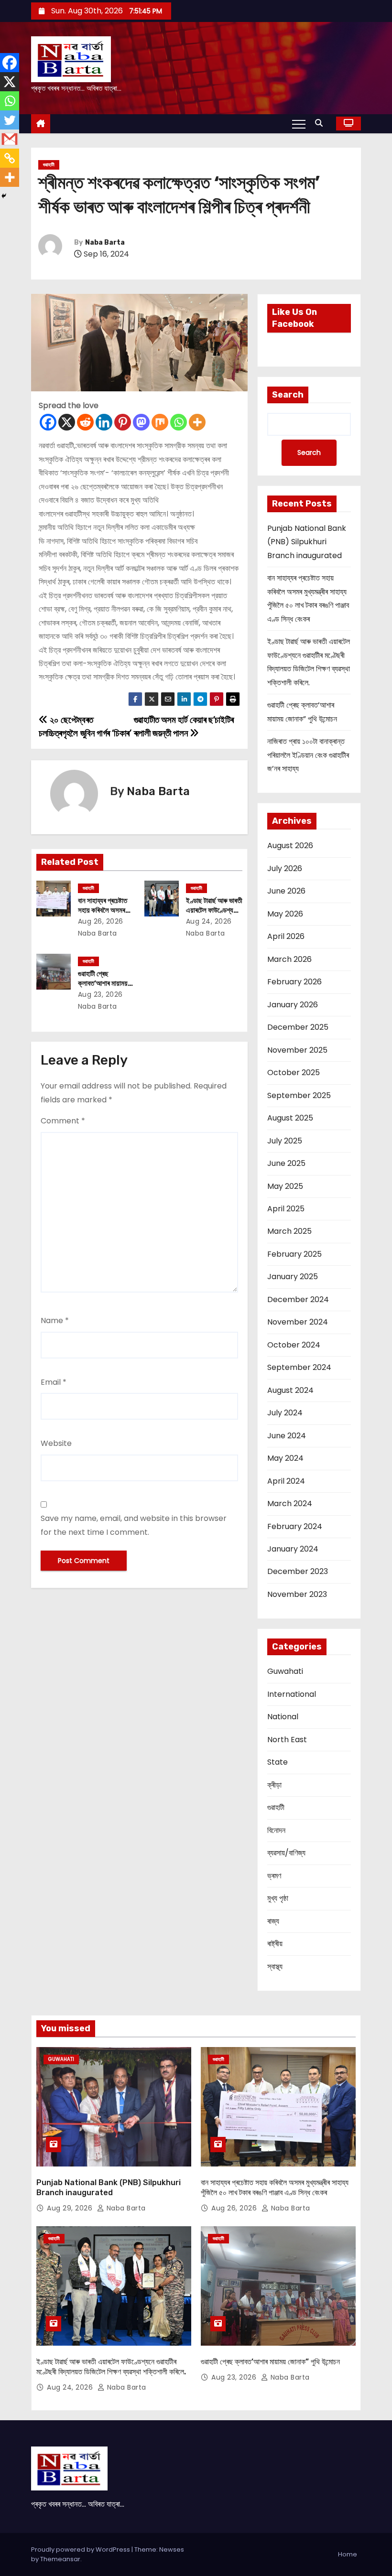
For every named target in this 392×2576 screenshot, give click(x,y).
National (283, 1717)
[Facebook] (48, 422)
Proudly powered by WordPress (81, 2549)
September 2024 (299, 1367)
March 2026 (289, 959)
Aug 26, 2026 (101, 921)
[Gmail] (10, 139)
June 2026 (286, 891)
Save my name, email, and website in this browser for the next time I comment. (134, 1525)
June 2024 (287, 1436)
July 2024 (285, 1413)
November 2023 (297, 1594)
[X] (67, 422)
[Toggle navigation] (299, 124)
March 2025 (289, 1231)
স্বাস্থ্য (275, 1967)
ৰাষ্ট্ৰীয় (275, 1944)
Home (348, 2554)
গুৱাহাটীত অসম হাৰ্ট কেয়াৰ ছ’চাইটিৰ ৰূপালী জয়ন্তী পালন (184, 727)
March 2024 (290, 1504)
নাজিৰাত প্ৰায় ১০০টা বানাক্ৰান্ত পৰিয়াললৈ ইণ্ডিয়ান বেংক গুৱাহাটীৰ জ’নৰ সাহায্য (308, 755)
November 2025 (297, 1050)
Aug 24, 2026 (209, 921)
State (278, 1762)
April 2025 (286, 1209)
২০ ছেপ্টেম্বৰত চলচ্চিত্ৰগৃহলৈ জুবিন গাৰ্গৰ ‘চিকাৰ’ (85, 727)
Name (55, 1320)
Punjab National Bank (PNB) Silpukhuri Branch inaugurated (307, 542)
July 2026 (285, 868)
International (292, 1694)
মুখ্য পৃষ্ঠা (278, 1898)
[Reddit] (85, 422)
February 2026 (294, 982)
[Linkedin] (104, 422)
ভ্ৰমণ (274, 1876)
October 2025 (294, 1072)
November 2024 (298, 1322)
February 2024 (295, 1526)
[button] (321, 123)
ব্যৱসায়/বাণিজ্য (286, 1853)
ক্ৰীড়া (274, 1785)
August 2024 (290, 1390)
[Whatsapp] (179, 422)
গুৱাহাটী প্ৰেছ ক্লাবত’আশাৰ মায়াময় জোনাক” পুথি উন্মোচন (103, 983)
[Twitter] (10, 120)
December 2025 (298, 1027)
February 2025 (294, 1254)
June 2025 (286, 1163)
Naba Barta (105, 243)
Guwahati (285, 1671)
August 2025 (290, 1118)
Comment (63, 1121)
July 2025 (285, 1141)
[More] (197, 422)
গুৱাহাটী (49, 165)
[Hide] (4, 196)
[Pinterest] (123, 422)
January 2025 (293, 1277)
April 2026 (286, 936)
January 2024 (293, 1549)
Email (54, 1382)
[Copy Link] (10, 158)
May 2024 (285, 1458)
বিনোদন (276, 1830)
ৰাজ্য (273, 1921)
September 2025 (299, 1095)
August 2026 (290, 846)
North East (287, 1740)
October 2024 (294, 1345)
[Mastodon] (141, 422)
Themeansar (60, 2559)
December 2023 (298, 1571)
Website (56, 1443)
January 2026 (293, 1005)
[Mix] (160, 422)
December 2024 (298, 1299)
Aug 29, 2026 (71, 2208)
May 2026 (285, 914)
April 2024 (286, 1481)
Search (288, 395)
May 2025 (285, 1186)
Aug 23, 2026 (100, 994)
